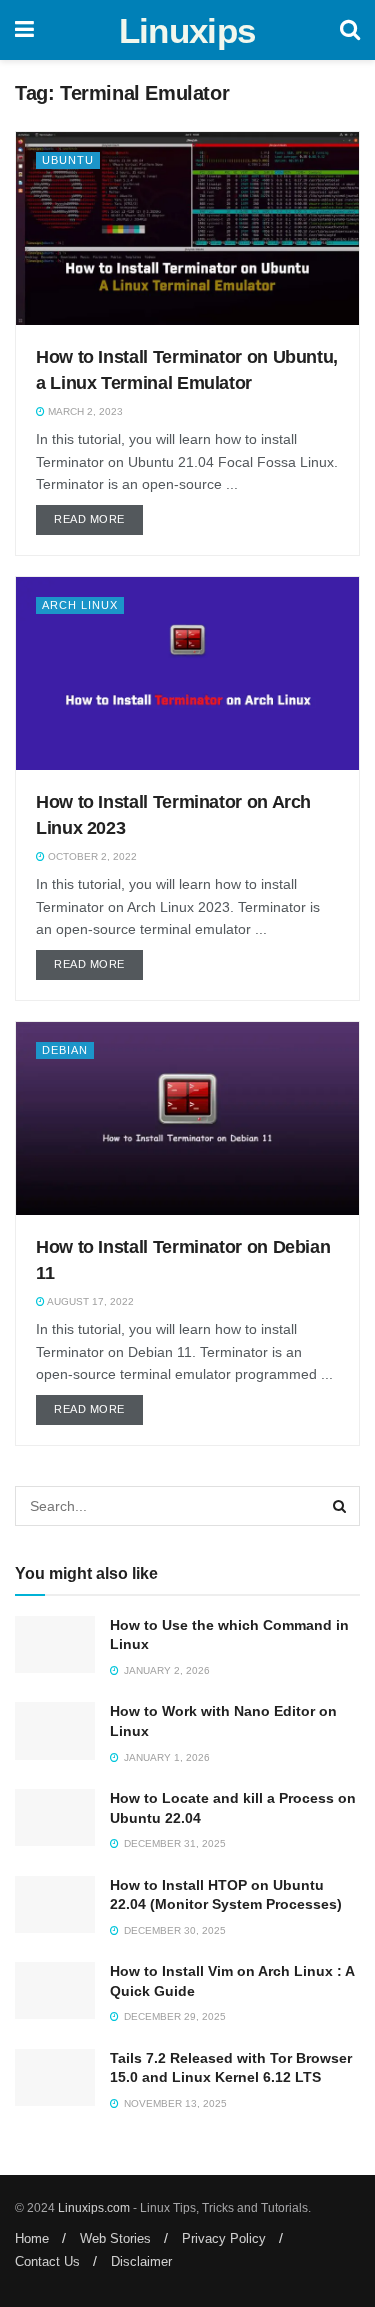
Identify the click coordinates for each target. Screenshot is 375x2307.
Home (32, 2238)
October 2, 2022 (91, 856)
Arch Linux (80, 605)
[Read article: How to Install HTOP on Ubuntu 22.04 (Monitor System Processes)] (55, 1904)
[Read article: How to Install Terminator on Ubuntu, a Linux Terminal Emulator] (187, 228)
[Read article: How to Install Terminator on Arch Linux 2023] (187, 673)
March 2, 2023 (84, 411)
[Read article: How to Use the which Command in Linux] (55, 1644)
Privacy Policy (224, 2238)
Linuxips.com (94, 2208)
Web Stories (115, 2238)
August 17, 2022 (89, 1301)
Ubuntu (68, 160)
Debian (65, 1050)
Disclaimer (141, 2261)
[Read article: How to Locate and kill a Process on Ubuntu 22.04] (55, 1817)
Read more (98, 518)
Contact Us (47, 2261)
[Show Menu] (24, 30)
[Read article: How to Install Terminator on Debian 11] (187, 1118)
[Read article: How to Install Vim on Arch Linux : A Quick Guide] (55, 1990)
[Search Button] (350, 30)
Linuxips (187, 30)
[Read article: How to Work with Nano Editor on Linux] (55, 1730)
